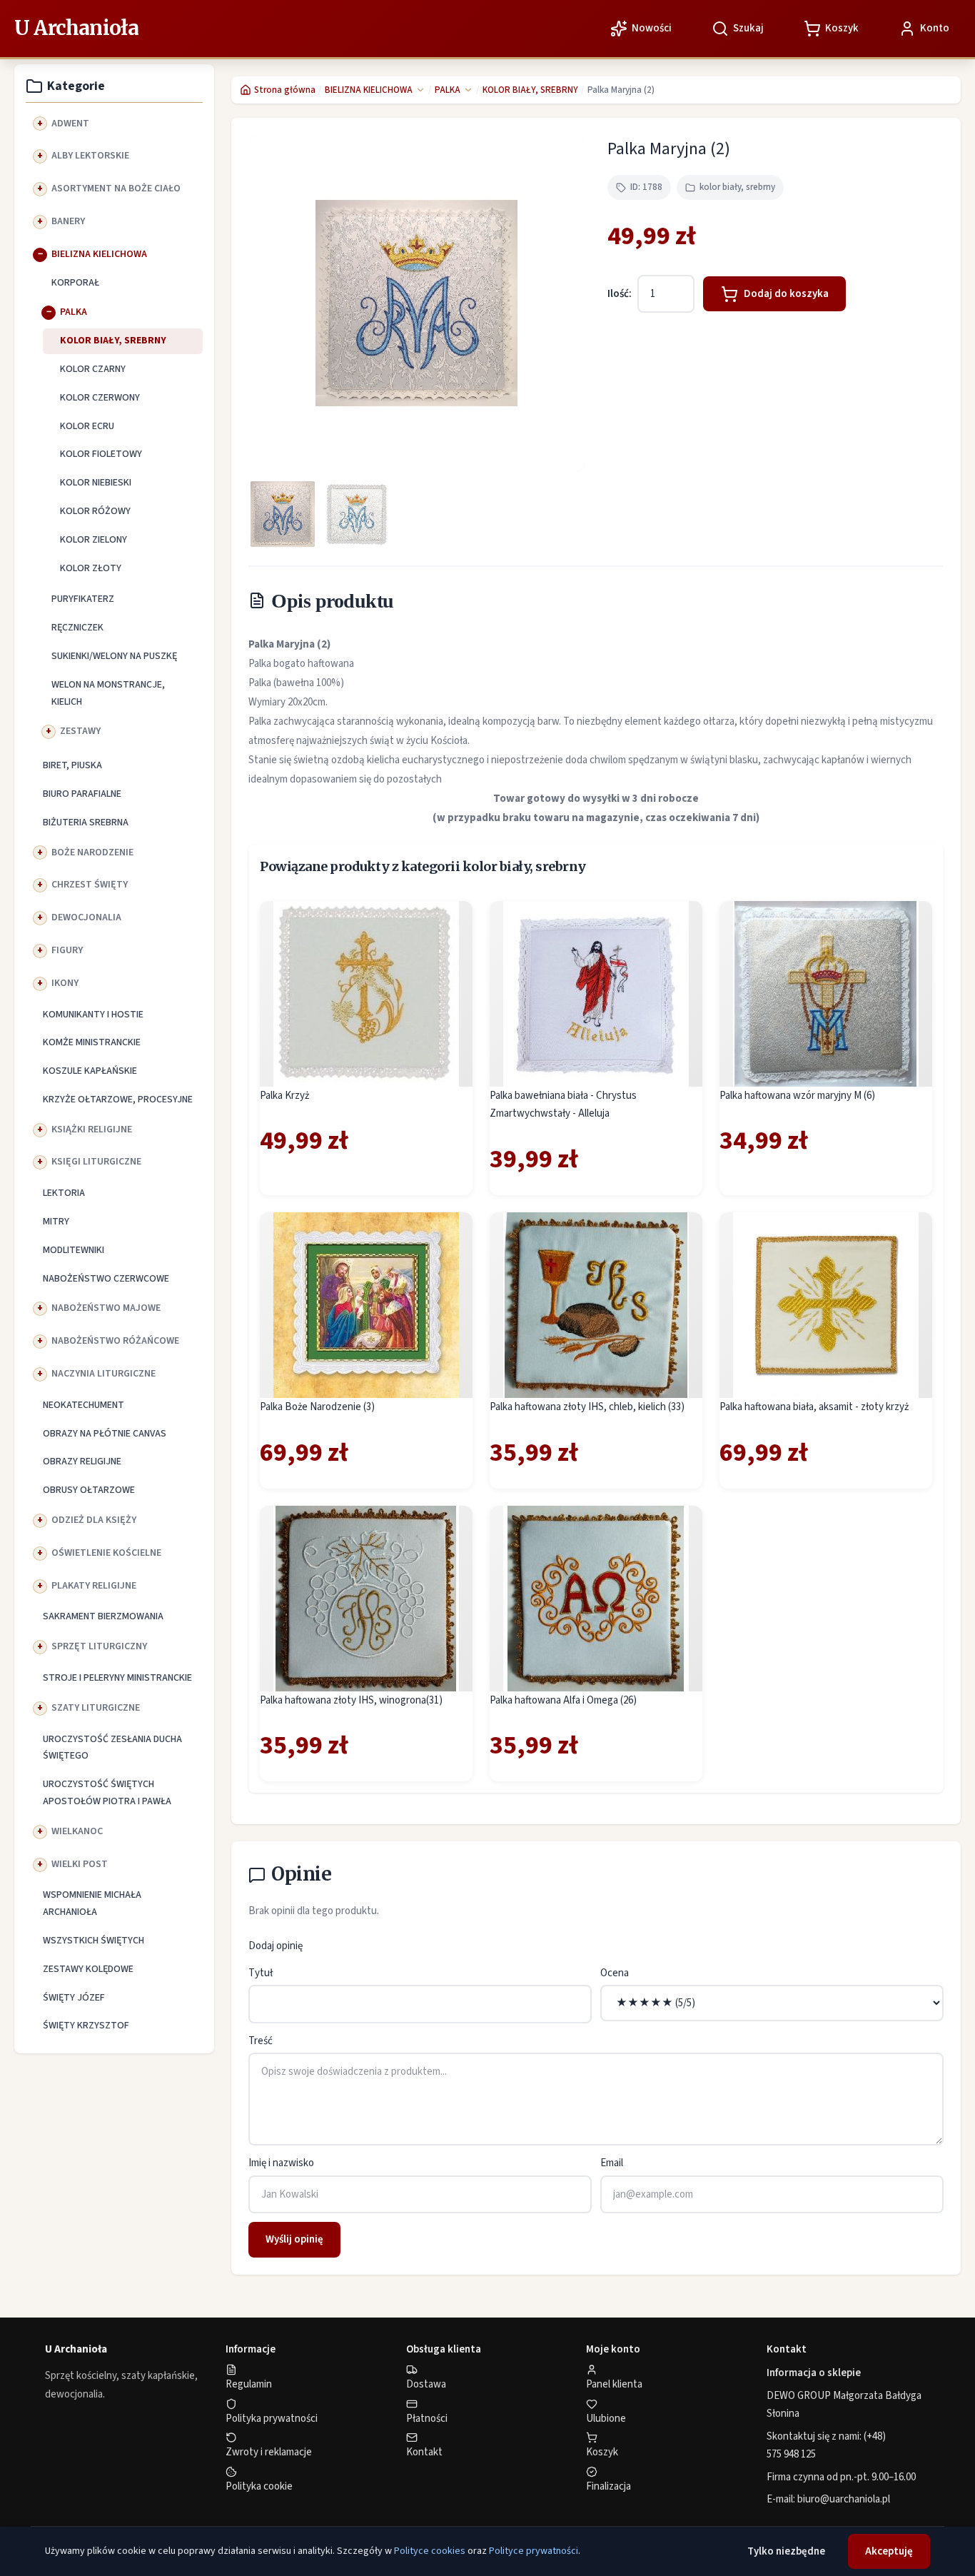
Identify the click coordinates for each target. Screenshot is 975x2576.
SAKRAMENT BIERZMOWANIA (103, 1616)
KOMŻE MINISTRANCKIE (92, 1042)
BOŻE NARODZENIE (92, 852)
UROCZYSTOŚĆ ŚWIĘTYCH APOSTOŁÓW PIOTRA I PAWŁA (107, 1793)
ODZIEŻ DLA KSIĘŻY (94, 1520)
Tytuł (261, 1973)
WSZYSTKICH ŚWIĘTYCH (94, 1941)
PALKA (74, 312)
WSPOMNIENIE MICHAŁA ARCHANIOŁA (92, 1903)
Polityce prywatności (534, 2551)
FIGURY (67, 950)
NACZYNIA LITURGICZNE (103, 1374)
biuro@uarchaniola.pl (844, 2499)
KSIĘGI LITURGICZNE (96, 1162)
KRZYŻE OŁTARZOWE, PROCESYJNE (118, 1100)
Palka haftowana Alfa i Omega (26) (563, 1700)
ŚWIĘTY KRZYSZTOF (86, 2026)
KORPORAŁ (75, 283)
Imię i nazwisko (281, 2163)
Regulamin (249, 2384)
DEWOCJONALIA (86, 917)
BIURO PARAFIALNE (82, 794)
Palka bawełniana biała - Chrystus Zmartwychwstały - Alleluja (563, 1105)
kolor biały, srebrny (737, 187)
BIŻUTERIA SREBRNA (86, 822)
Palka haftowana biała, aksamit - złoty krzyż (814, 1407)
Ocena (615, 1973)
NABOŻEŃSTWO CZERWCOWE (106, 1279)
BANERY (68, 221)
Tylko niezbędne (786, 2551)
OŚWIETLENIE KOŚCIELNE (106, 1553)
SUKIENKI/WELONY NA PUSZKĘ (114, 656)
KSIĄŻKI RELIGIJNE (92, 1129)
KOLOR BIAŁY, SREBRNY (113, 341)
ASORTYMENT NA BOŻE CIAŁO (116, 188)
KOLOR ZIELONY (94, 540)
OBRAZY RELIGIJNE (82, 1461)
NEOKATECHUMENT (84, 1405)
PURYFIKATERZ (83, 599)
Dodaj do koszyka (786, 294)
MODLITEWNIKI (74, 1250)
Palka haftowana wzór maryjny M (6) (797, 1096)
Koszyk (602, 2452)
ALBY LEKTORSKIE (90, 156)
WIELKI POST (80, 1864)
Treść (261, 2041)
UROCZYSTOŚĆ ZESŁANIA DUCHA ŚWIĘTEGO (112, 1748)
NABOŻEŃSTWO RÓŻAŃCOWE (115, 1341)
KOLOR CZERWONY (100, 398)
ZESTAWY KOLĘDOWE (88, 1969)
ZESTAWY (80, 731)
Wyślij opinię (294, 2239)
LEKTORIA (64, 1193)
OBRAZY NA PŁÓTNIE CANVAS (105, 1434)
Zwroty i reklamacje (269, 2452)
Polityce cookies (430, 2551)
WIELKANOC (77, 1831)
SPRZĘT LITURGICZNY (99, 1646)
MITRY (56, 1222)
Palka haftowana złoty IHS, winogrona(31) (351, 1700)
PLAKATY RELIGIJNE (94, 1586)
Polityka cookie (259, 2486)
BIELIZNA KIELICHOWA (99, 254)
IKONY (65, 983)
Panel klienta (614, 2384)
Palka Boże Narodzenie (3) (317, 1407)
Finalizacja (608, 2486)
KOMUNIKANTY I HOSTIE (93, 1015)
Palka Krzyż (284, 1096)
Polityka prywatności (272, 2419)
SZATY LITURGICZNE (96, 1708)
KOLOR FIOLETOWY (101, 454)
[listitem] (283, 514)
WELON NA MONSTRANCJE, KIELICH (108, 693)
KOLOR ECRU (87, 426)
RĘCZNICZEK (77, 628)
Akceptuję (889, 2551)
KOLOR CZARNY (93, 369)
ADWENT (70, 124)
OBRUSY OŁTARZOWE (89, 1490)
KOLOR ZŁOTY (91, 568)
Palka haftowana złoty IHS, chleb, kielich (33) (587, 1407)
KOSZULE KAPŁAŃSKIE (90, 1071)
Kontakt (424, 2452)
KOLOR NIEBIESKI (96, 483)
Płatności (427, 2419)
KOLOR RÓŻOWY (95, 511)
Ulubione (606, 2419)
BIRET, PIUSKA (72, 765)
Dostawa (426, 2384)
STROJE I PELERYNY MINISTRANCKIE (117, 1678)
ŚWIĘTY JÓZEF (74, 1998)
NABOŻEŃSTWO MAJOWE (106, 1308)
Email (612, 2163)
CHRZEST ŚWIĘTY (90, 885)
